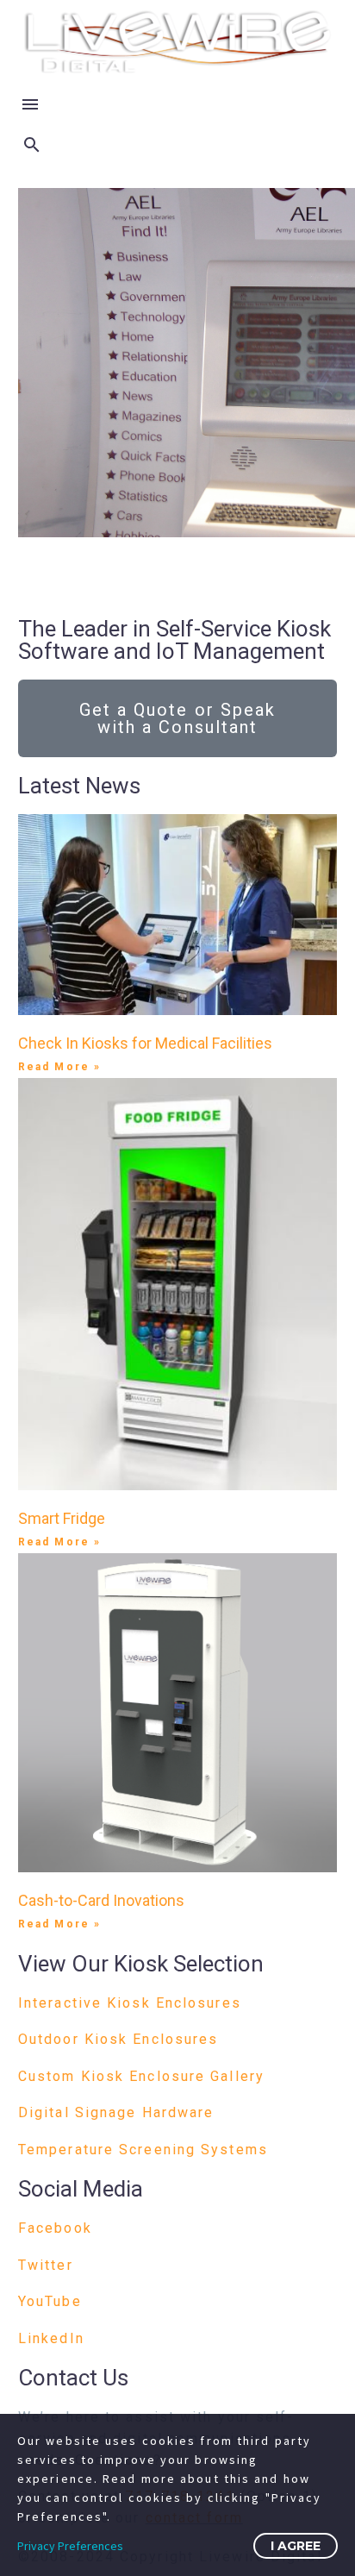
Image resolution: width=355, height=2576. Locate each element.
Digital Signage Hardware (116, 2112)
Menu (30, 104)
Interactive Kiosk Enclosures (130, 2003)
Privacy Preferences (70, 2546)
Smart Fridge (62, 1518)
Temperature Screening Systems (143, 2150)
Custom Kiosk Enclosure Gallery (141, 2076)
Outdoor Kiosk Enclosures (118, 2039)
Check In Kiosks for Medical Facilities (145, 1043)
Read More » (59, 1067)
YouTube (50, 2301)
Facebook (55, 2228)
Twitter (46, 2265)
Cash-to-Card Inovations (101, 1900)
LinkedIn (51, 2338)
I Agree (296, 2546)
